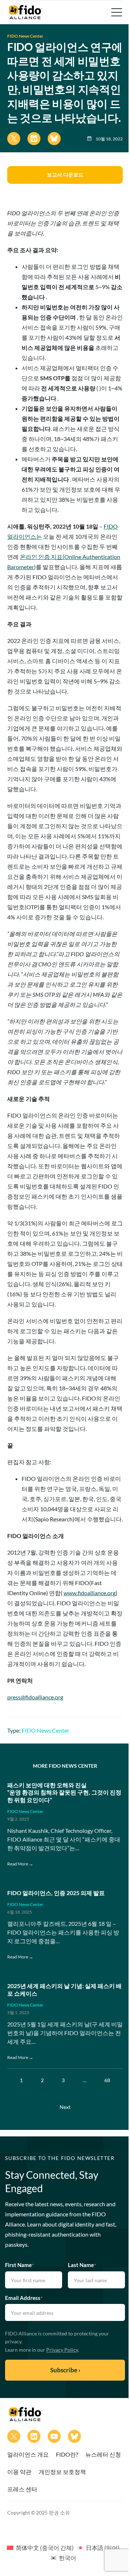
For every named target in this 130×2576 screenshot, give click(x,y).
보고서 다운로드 (65, 175)
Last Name (82, 2265)
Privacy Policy (62, 2350)
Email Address (24, 2298)
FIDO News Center (25, 36)
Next (65, 2107)
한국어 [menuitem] (68, 2558)
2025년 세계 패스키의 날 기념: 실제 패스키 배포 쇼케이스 (64, 1990)
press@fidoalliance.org (35, 1697)
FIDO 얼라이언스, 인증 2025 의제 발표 (56, 1893)
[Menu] (116, 12)
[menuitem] (40, 2547)
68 (107, 2080)
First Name (19, 2265)
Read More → (20, 1864)
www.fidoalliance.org (90, 1593)
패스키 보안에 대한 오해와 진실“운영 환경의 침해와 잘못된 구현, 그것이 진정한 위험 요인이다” (64, 1793)
